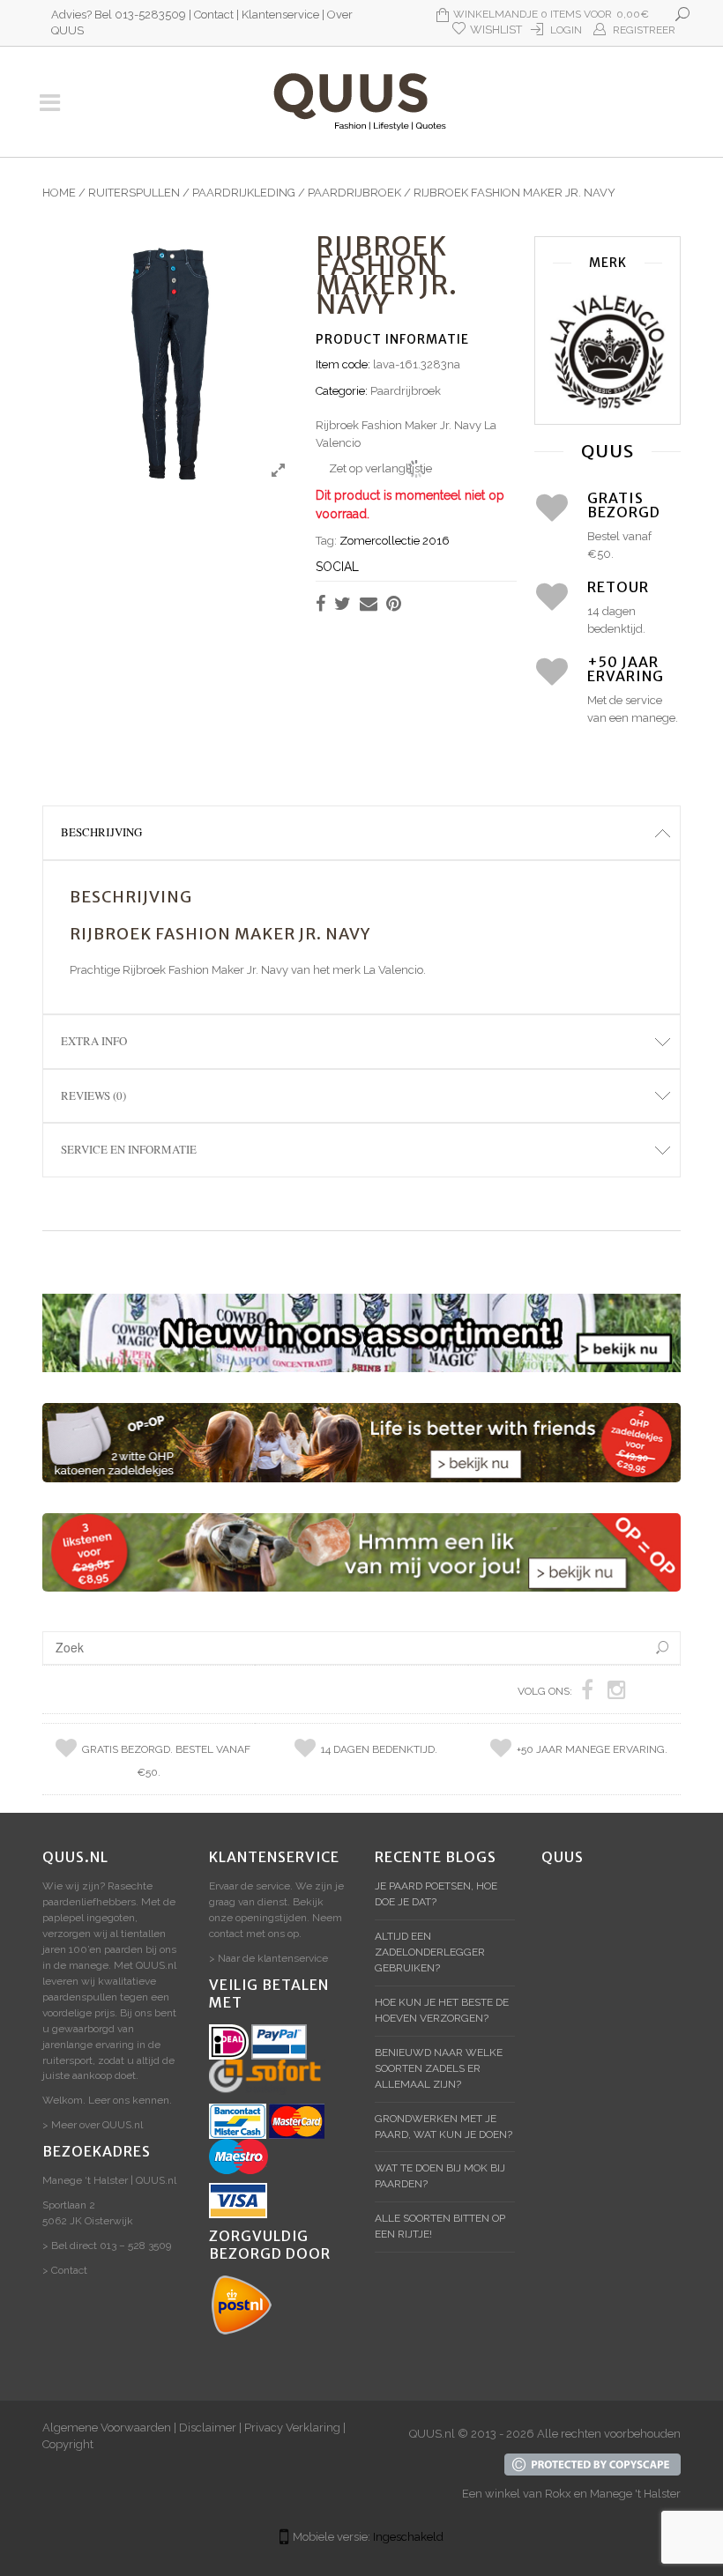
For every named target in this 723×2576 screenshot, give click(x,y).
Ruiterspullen (134, 193)
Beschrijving (101, 832)
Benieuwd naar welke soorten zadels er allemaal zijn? (439, 2068)
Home (59, 193)
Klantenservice (280, 15)
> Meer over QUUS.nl (93, 2125)
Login (566, 30)
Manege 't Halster (635, 2494)
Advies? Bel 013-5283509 (119, 15)
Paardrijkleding (244, 193)
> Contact (65, 2270)
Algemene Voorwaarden (107, 2428)
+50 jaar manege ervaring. (592, 1749)
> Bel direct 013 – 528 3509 (107, 2246)
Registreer (644, 30)
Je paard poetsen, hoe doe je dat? (436, 1894)
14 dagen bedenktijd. (379, 1749)
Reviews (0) (93, 1095)
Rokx (558, 2494)
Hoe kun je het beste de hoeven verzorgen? (442, 2010)
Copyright (68, 2444)
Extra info (94, 1041)
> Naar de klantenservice (268, 1958)
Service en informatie (129, 1149)
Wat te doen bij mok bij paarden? (440, 2176)
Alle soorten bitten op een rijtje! (440, 2226)
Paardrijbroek (354, 193)
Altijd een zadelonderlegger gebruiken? (430, 1952)
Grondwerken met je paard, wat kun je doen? (443, 2127)
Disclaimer (208, 2428)
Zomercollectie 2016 (395, 541)
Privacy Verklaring (292, 2428)
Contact (214, 15)
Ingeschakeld (408, 2537)
